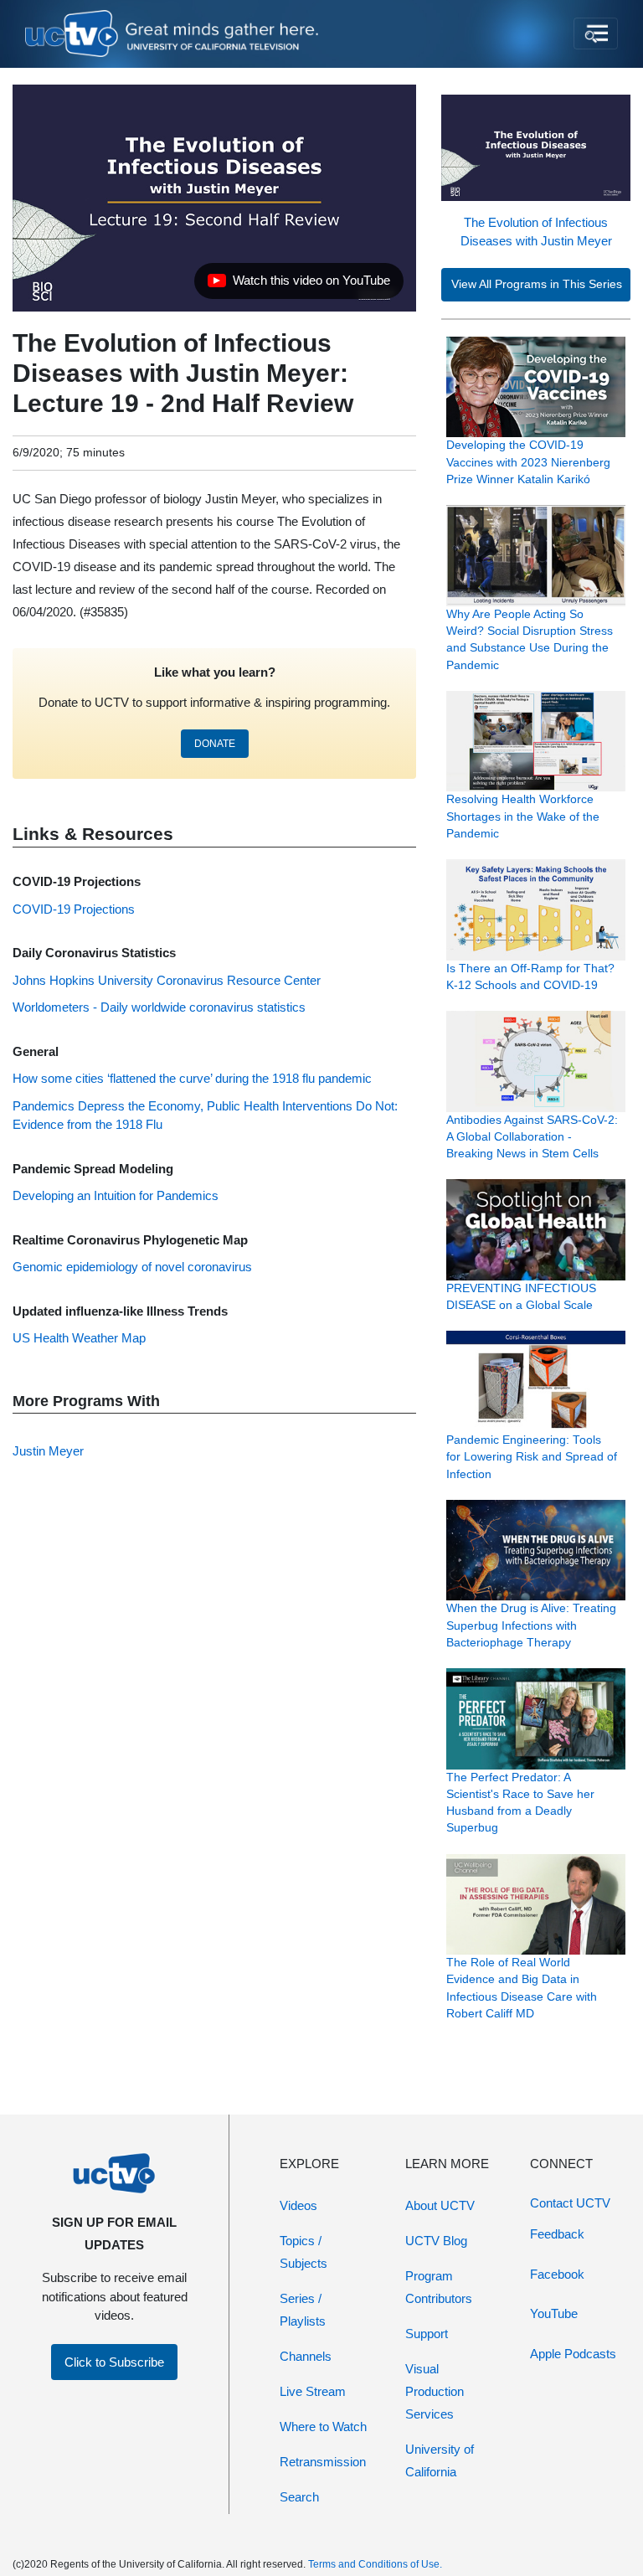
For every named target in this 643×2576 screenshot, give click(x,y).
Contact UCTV (570, 2203)
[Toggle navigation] (596, 33)
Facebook (557, 2274)
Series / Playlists (303, 2310)
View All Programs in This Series (537, 284)
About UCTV (440, 2205)
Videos (298, 2205)
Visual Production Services (435, 2391)
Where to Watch (323, 2427)
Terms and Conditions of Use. (375, 2564)
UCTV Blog (436, 2241)
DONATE (215, 744)
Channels (306, 2356)
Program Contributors (439, 2287)
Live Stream (313, 2391)
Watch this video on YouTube (298, 285)
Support (427, 2334)
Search (299, 2497)
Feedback (557, 2234)
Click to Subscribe (114, 2362)
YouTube (554, 2313)
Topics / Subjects (303, 2252)
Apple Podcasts (573, 2354)
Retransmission (323, 2462)
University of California (440, 2460)
